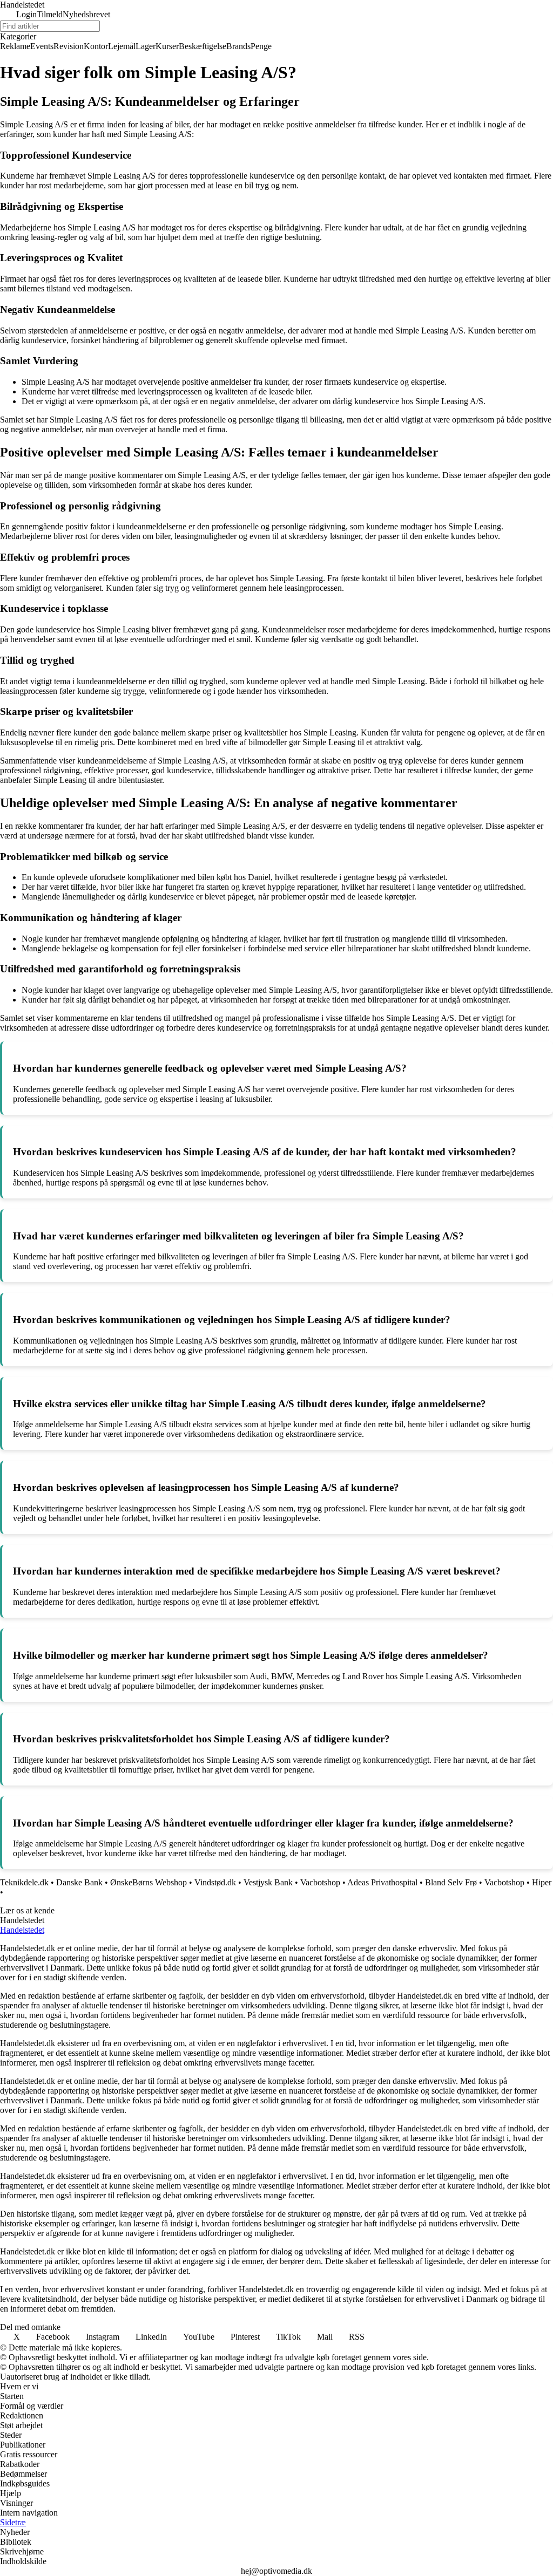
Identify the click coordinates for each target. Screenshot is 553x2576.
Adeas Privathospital (382, 1882)
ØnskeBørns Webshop (149, 1882)
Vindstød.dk (215, 1882)
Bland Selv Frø (451, 1882)
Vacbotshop (320, 1882)
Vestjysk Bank (268, 1882)
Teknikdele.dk (24, 1882)
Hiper (542, 1882)
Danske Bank (79, 1882)
